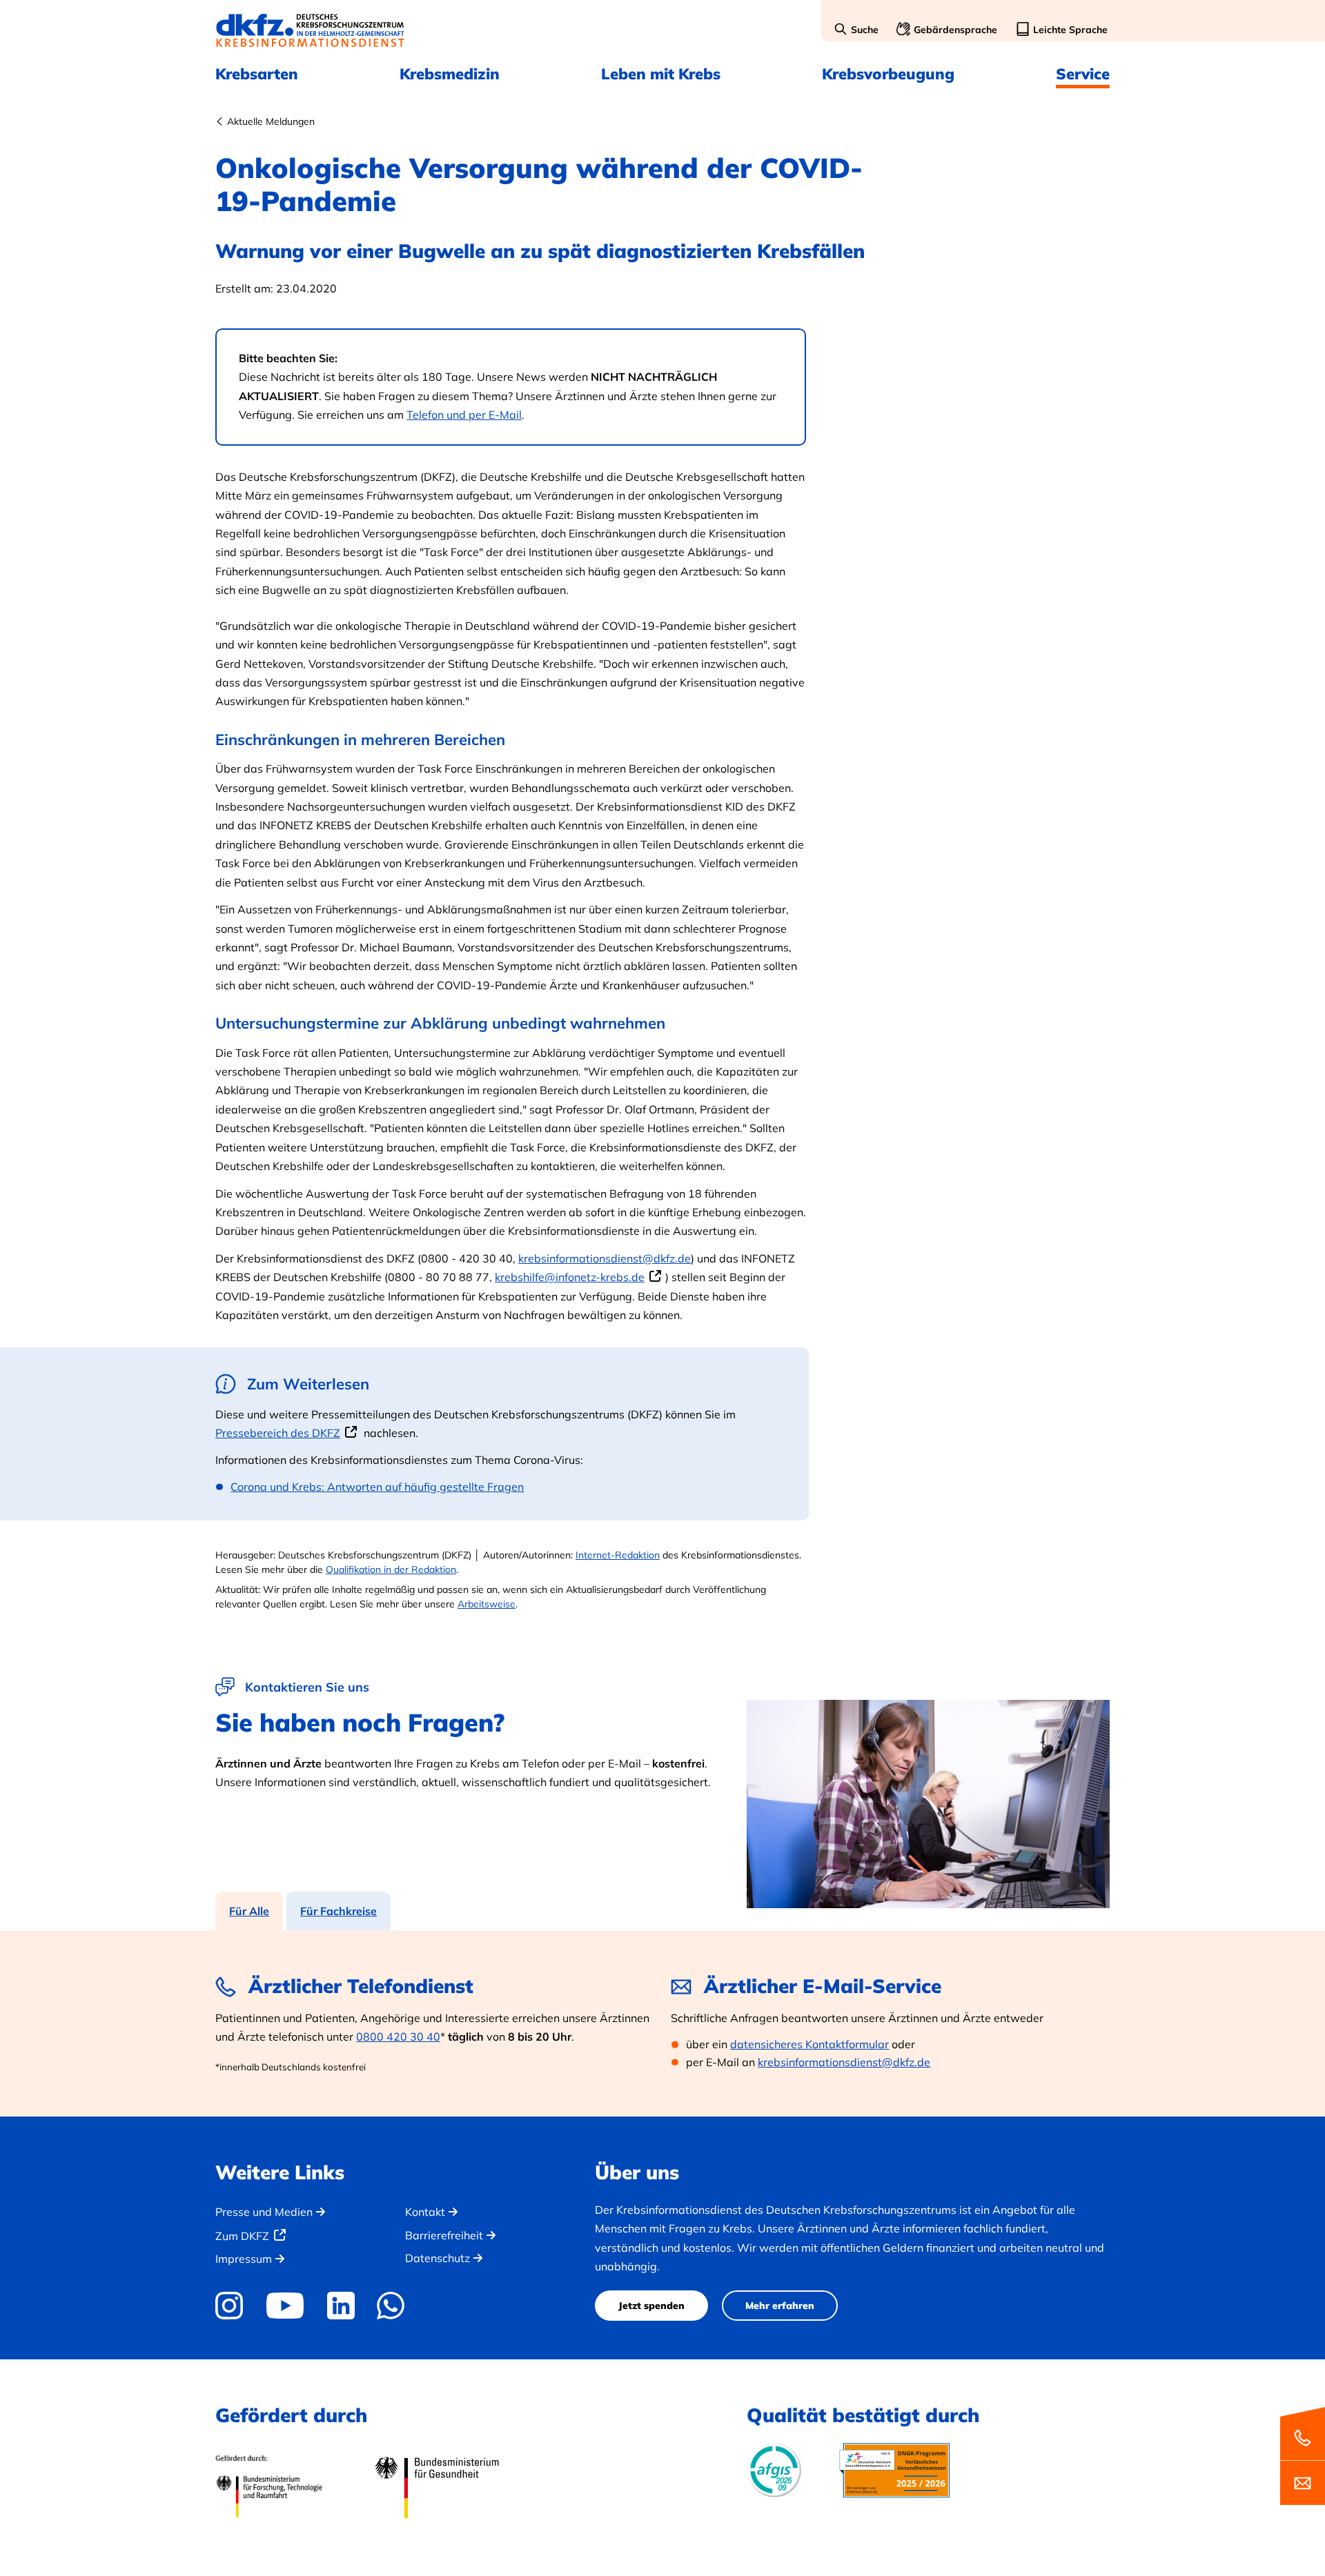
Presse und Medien (264, 2212)
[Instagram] (234, 2306)
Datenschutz (438, 2258)
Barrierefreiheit (444, 2235)
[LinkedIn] (341, 2306)
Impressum (244, 2259)
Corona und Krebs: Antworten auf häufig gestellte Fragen (377, 1487)
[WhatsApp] (391, 2306)
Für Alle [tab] (249, 1911)
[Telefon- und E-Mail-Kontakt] (1303, 2455)
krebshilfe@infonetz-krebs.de (570, 1277)
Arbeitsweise (487, 1604)
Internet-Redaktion (618, 1555)
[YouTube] (285, 2306)
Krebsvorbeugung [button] (888, 74)
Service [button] (1083, 74)
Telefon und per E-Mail (464, 415)
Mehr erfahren (780, 2306)
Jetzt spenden (651, 2306)
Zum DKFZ (242, 2236)
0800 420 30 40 (398, 2037)
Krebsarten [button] (257, 74)
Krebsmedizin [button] (450, 74)
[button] (856, 30)
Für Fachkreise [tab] (338, 1911)
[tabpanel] (662, 2023)
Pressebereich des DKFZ (278, 1433)
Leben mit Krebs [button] (661, 74)
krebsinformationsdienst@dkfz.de (605, 1258)
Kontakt (425, 2212)
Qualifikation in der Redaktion (391, 1569)
